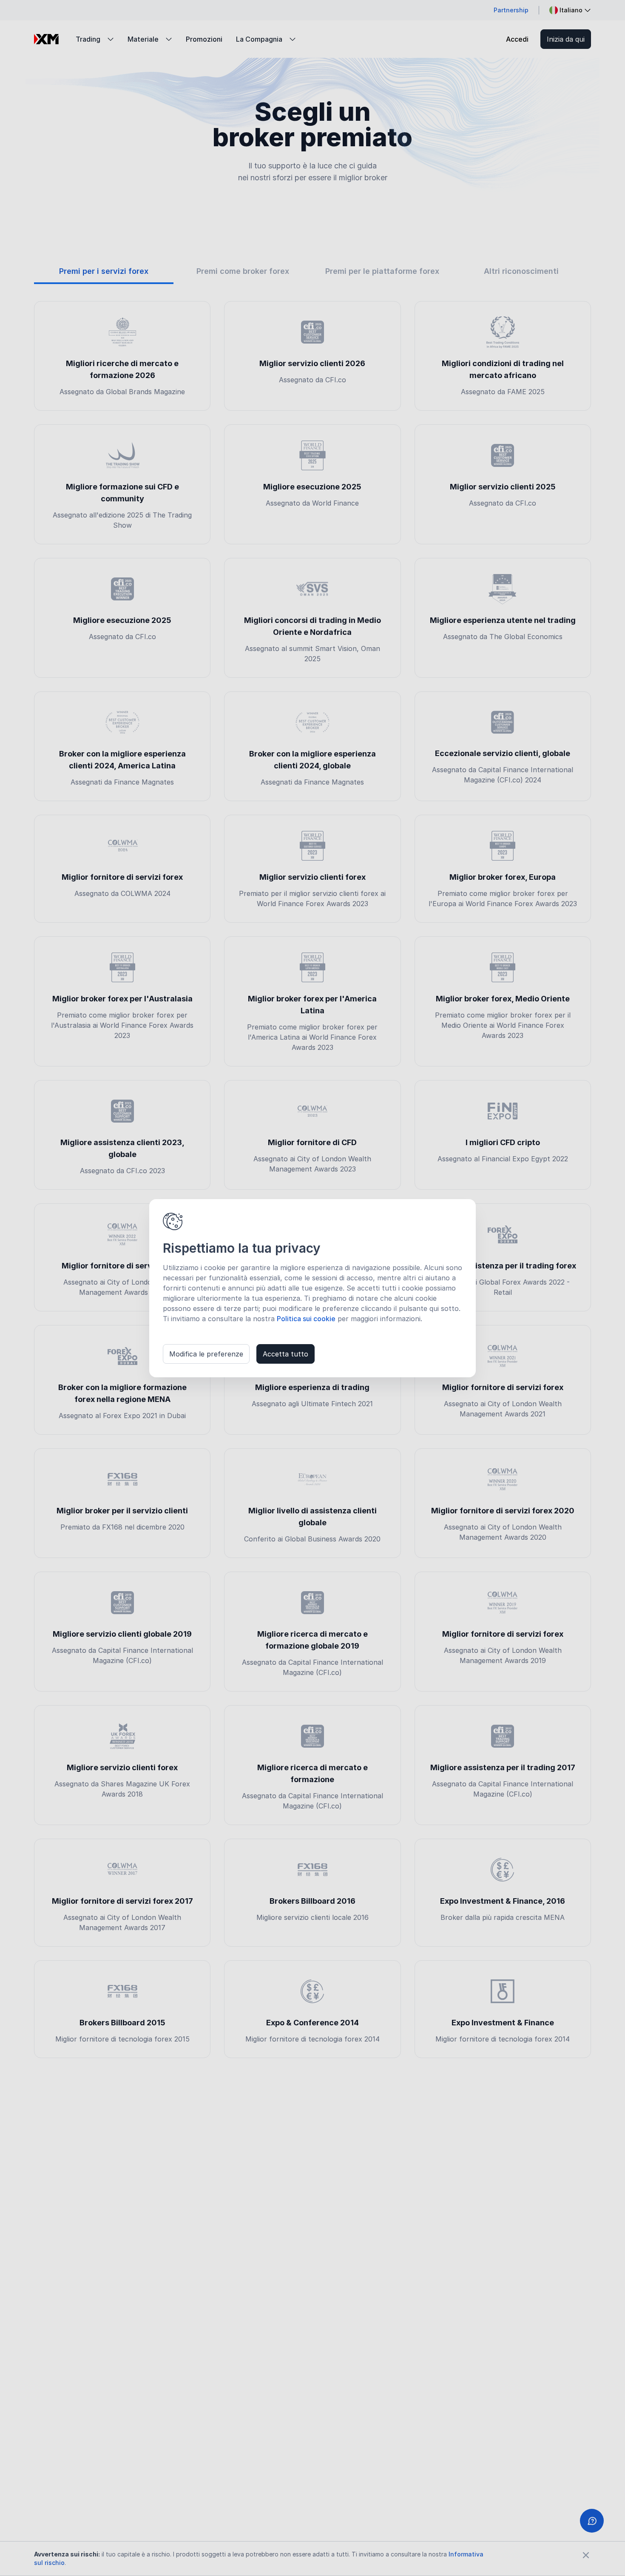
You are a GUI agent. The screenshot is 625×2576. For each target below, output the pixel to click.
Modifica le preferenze (206, 1354)
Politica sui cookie (306, 1319)
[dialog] (312, 1288)
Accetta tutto (286, 1354)
